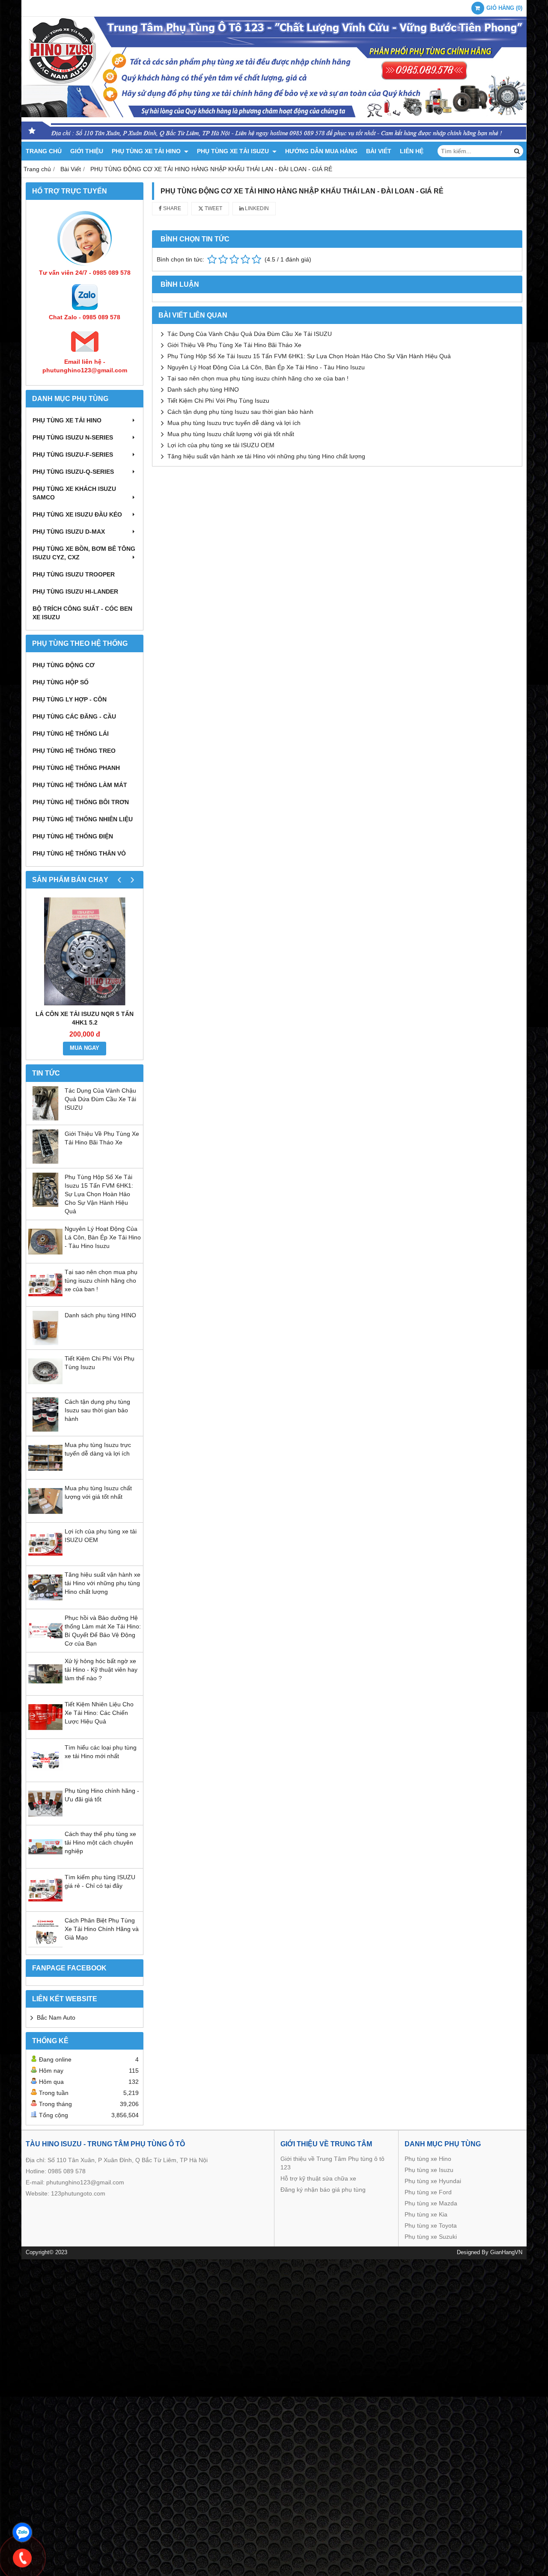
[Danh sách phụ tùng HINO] (45, 1343)
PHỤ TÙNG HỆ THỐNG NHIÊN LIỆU (83, 819)
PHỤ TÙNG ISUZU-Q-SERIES (73, 472)
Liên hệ (412, 151)
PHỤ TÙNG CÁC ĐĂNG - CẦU (74, 716)
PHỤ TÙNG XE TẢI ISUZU (234, 151)
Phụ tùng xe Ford (428, 2192)
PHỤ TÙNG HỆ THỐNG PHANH (76, 768)
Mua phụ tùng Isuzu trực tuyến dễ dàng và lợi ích (234, 423)
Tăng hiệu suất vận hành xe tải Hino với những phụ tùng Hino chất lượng (103, 1583)
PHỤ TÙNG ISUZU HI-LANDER (75, 591)
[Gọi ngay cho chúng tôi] (22, 2558)
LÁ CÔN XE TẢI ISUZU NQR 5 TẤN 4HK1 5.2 (85, 1018)
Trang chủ (44, 151)
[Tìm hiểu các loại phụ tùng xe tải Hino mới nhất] (45, 1775)
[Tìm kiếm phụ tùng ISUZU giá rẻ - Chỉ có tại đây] (45, 1905)
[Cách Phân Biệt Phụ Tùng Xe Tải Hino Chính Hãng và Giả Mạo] (45, 1948)
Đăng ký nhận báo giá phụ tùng (323, 2190)
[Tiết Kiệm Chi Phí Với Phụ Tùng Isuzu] (45, 1386)
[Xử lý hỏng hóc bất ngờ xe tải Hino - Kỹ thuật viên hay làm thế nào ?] (45, 1689)
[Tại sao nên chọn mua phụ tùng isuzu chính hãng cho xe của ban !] (45, 1300)
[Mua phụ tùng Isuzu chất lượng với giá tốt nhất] (45, 1516)
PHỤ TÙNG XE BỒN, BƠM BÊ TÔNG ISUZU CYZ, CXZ (84, 553)
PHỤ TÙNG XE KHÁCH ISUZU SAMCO (74, 493)
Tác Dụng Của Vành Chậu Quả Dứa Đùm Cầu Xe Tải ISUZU (100, 1099)
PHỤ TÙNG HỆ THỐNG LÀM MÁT (80, 785)
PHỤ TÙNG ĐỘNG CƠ (64, 665)
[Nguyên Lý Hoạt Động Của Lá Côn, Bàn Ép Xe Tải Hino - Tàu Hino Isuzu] (45, 1257)
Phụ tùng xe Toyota (431, 2225)
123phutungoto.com (78, 2193)
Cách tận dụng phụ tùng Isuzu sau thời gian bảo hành (97, 1410)
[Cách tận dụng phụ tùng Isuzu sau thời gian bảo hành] (45, 1429)
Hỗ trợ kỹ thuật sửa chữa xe (318, 2178)
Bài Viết (379, 151)
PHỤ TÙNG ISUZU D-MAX (69, 532)
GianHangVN (506, 2252)
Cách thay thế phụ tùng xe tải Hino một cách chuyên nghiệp (100, 1842)
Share (171, 208)
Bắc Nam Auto (56, 2017)
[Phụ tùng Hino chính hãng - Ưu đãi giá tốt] (45, 1818)
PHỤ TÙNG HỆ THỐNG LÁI (71, 734)
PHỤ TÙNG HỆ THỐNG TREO (74, 751)
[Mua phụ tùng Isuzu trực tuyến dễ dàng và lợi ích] (45, 1473)
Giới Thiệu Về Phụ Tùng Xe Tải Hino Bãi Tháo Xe (234, 345)
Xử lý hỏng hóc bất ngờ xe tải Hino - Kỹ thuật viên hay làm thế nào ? (101, 1670)
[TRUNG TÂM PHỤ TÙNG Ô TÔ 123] (274, 140)
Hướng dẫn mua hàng (321, 151)
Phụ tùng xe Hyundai (433, 2181)
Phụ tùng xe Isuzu (429, 2170)
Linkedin (256, 208)
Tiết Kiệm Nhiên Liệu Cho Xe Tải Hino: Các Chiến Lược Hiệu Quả (99, 1713)
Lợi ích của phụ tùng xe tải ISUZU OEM (221, 445)
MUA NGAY (85, 1048)
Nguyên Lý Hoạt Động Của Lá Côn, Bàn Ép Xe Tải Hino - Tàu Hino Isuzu (103, 1237)
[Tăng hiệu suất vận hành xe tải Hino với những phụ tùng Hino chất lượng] (45, 1602)
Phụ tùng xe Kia (426, 2214)
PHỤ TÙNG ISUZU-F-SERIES (73, 455)
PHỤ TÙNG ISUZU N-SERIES (73, 437)
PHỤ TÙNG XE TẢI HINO (147, 151)
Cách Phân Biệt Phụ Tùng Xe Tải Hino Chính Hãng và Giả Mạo (102, 1929)
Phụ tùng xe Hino (428, 2159)
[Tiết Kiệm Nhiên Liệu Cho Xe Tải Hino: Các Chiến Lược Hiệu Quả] (45, 1732)
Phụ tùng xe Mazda (431, 2203)
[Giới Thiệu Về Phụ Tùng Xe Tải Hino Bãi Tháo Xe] (45, 1162)
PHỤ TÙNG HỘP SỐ (61, 682)
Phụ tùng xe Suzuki (431, 2237)
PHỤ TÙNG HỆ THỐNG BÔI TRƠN (81, 802)
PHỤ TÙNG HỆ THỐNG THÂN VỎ (79, 853)
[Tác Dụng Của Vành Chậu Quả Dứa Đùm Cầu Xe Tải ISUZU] (45, 1118)
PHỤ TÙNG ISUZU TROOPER (74, 574)
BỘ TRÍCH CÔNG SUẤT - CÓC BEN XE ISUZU (82, 613)
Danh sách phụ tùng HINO (100, 1315)
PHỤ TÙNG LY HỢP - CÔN (70, 699)
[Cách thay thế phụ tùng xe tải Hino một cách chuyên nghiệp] (45, 1862)
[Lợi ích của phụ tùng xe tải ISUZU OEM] (45, 1559)
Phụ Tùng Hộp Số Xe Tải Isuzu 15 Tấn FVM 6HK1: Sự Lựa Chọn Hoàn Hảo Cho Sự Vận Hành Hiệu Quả (99, 1194)
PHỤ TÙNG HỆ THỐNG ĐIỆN (73, 836)
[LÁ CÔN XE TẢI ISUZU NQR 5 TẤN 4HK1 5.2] (85, 951)
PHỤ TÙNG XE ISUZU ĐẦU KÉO (77, 514)
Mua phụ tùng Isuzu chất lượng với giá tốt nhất (231, 434)
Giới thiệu (87, 151)
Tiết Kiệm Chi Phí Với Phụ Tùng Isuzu (218, 401)
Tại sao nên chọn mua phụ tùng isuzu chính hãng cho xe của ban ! (101, 1281)
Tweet (213, 208)
